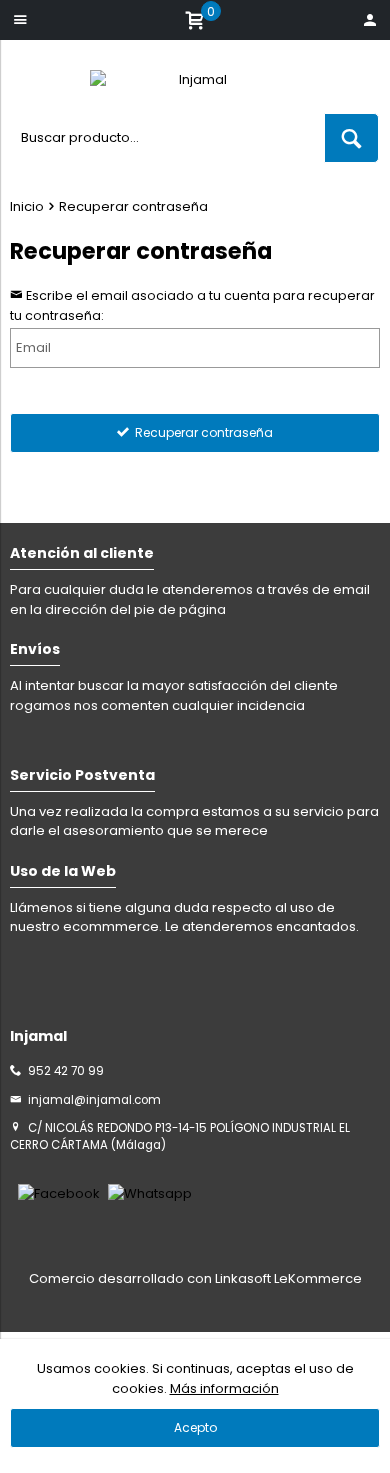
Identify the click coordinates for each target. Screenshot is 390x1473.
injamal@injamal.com (94, 1100)
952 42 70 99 (66, 1071)
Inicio (27, 206)
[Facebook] (59, 1193)
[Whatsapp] (150, 1193)
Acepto (195, 1427)
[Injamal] (195, 85)
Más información (224, 1388)
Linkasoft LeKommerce (288, 1278)
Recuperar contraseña (133, 206)
